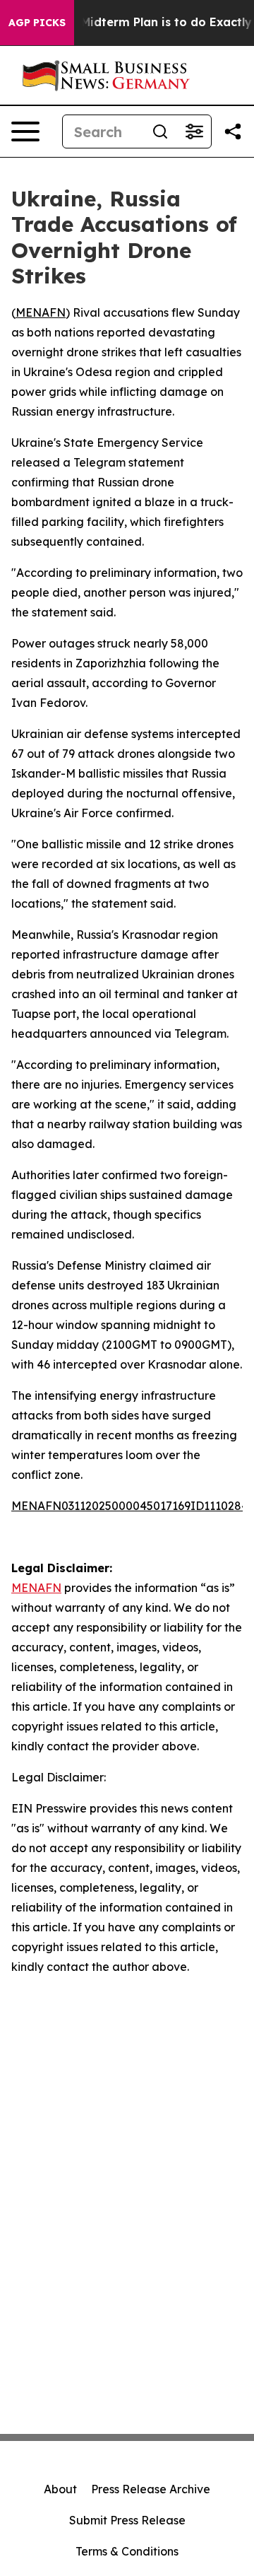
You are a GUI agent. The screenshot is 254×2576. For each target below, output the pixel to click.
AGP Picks (37, 23)
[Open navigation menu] (25, 131)
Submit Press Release (127, 2520)
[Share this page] (233, 131)
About (60, 2489)
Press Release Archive (151, 2489)
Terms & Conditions (127, 2551)
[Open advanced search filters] (194, 131)
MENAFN (41, 312)
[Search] (160, 131)
